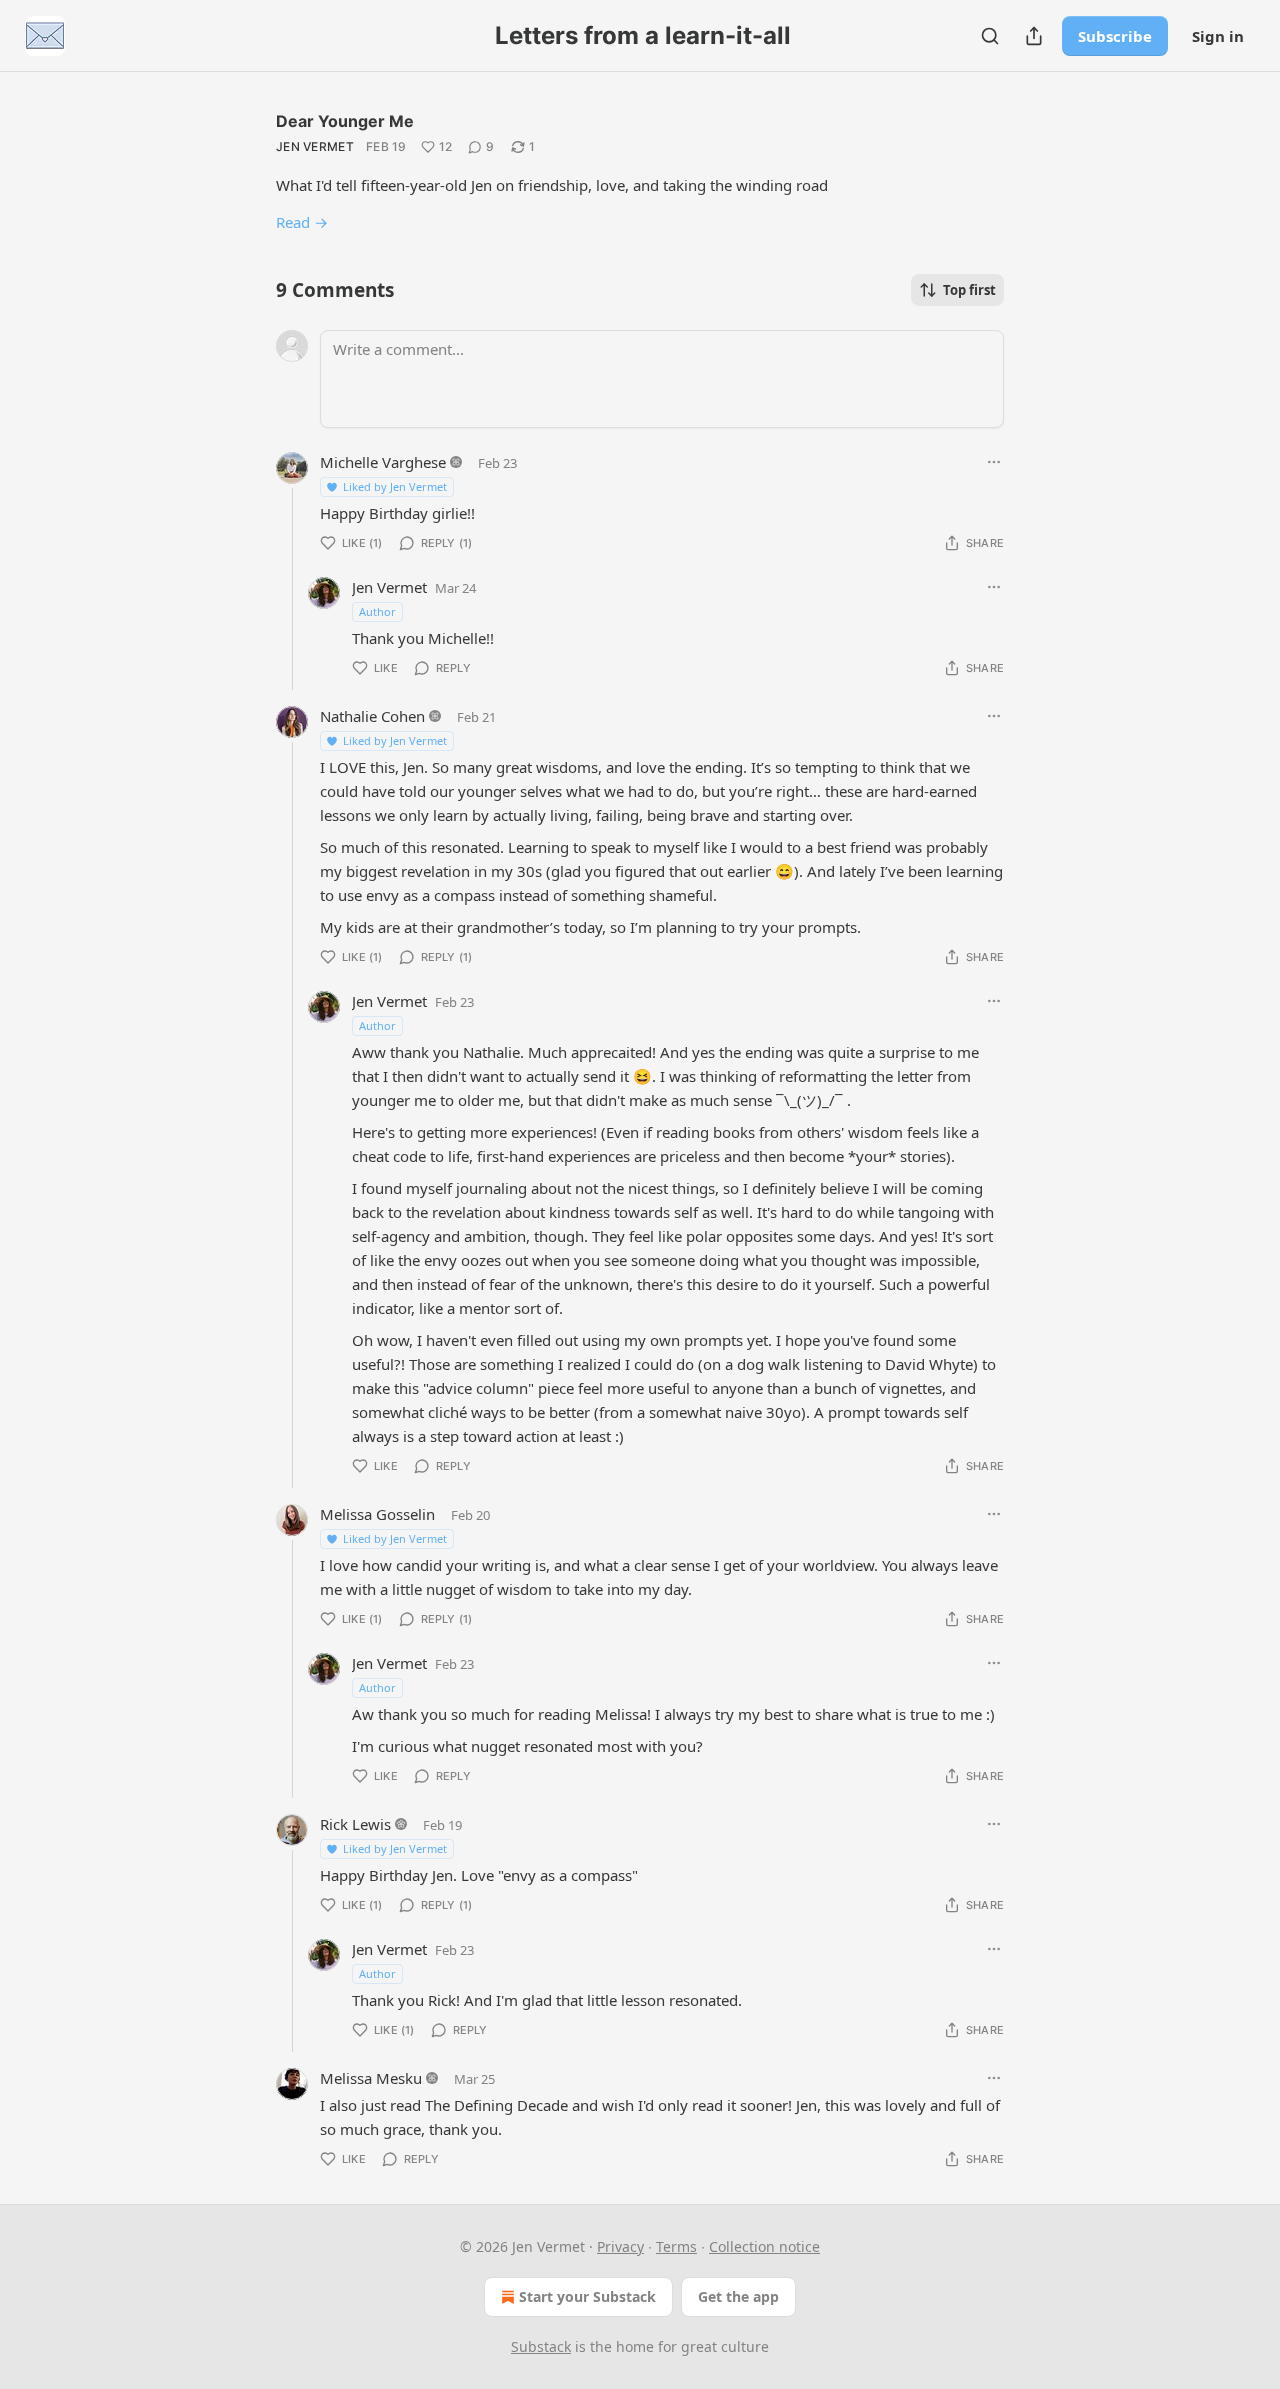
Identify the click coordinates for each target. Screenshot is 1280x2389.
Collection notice (764, 2246)
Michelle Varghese (383, 462)
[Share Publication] (1034, 36)
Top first (969, 290)
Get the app (738, 2296)
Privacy (620, 2246)
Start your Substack (587, 2296)
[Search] (990, 36)
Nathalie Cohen (372, 716)
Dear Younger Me (345, 121)
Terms (676, 2246)
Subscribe (1115, 36)
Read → (302, 222)
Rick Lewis (355, 1824)
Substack (541, 2346)
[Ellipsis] (994, 462)
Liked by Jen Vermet (395, 486)
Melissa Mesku (371, 2078)
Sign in (1218, 36)
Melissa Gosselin (377, 1514)
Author (377, 611)
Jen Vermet (315, 146)
